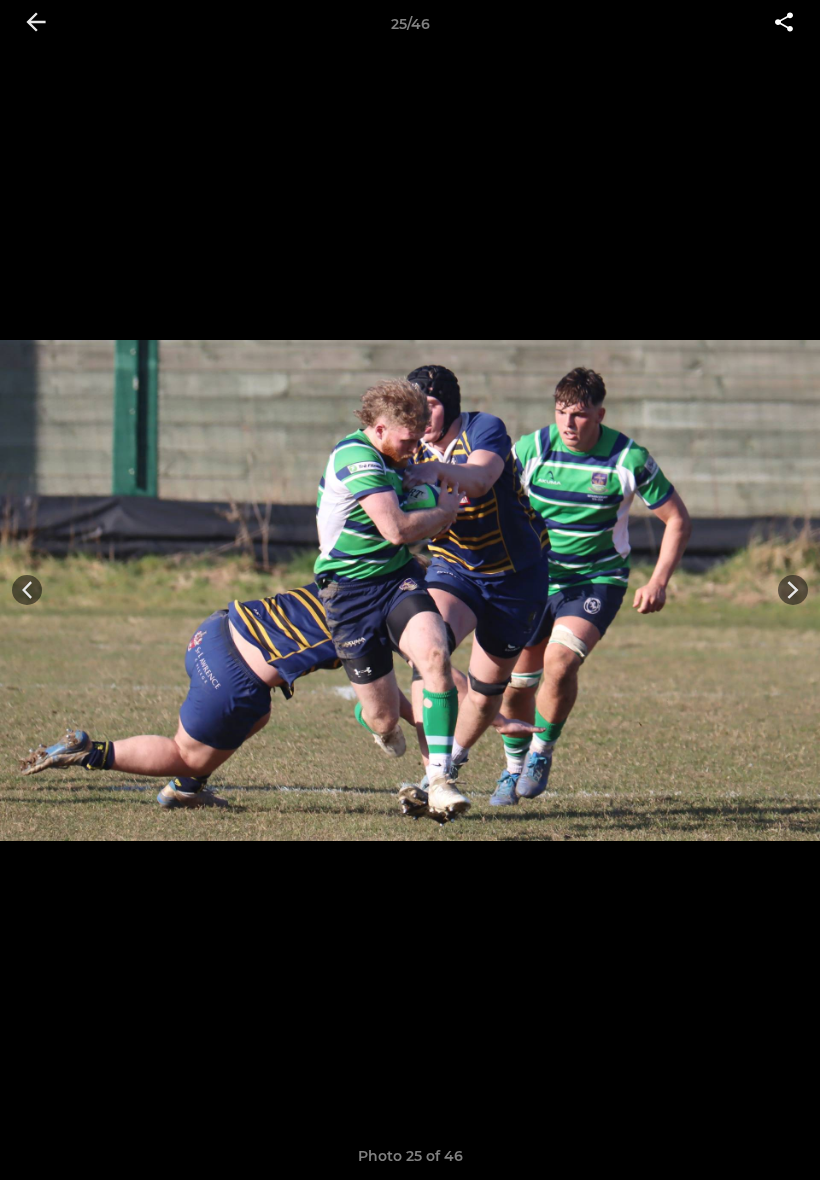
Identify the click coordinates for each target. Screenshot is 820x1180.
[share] (784, 24)
